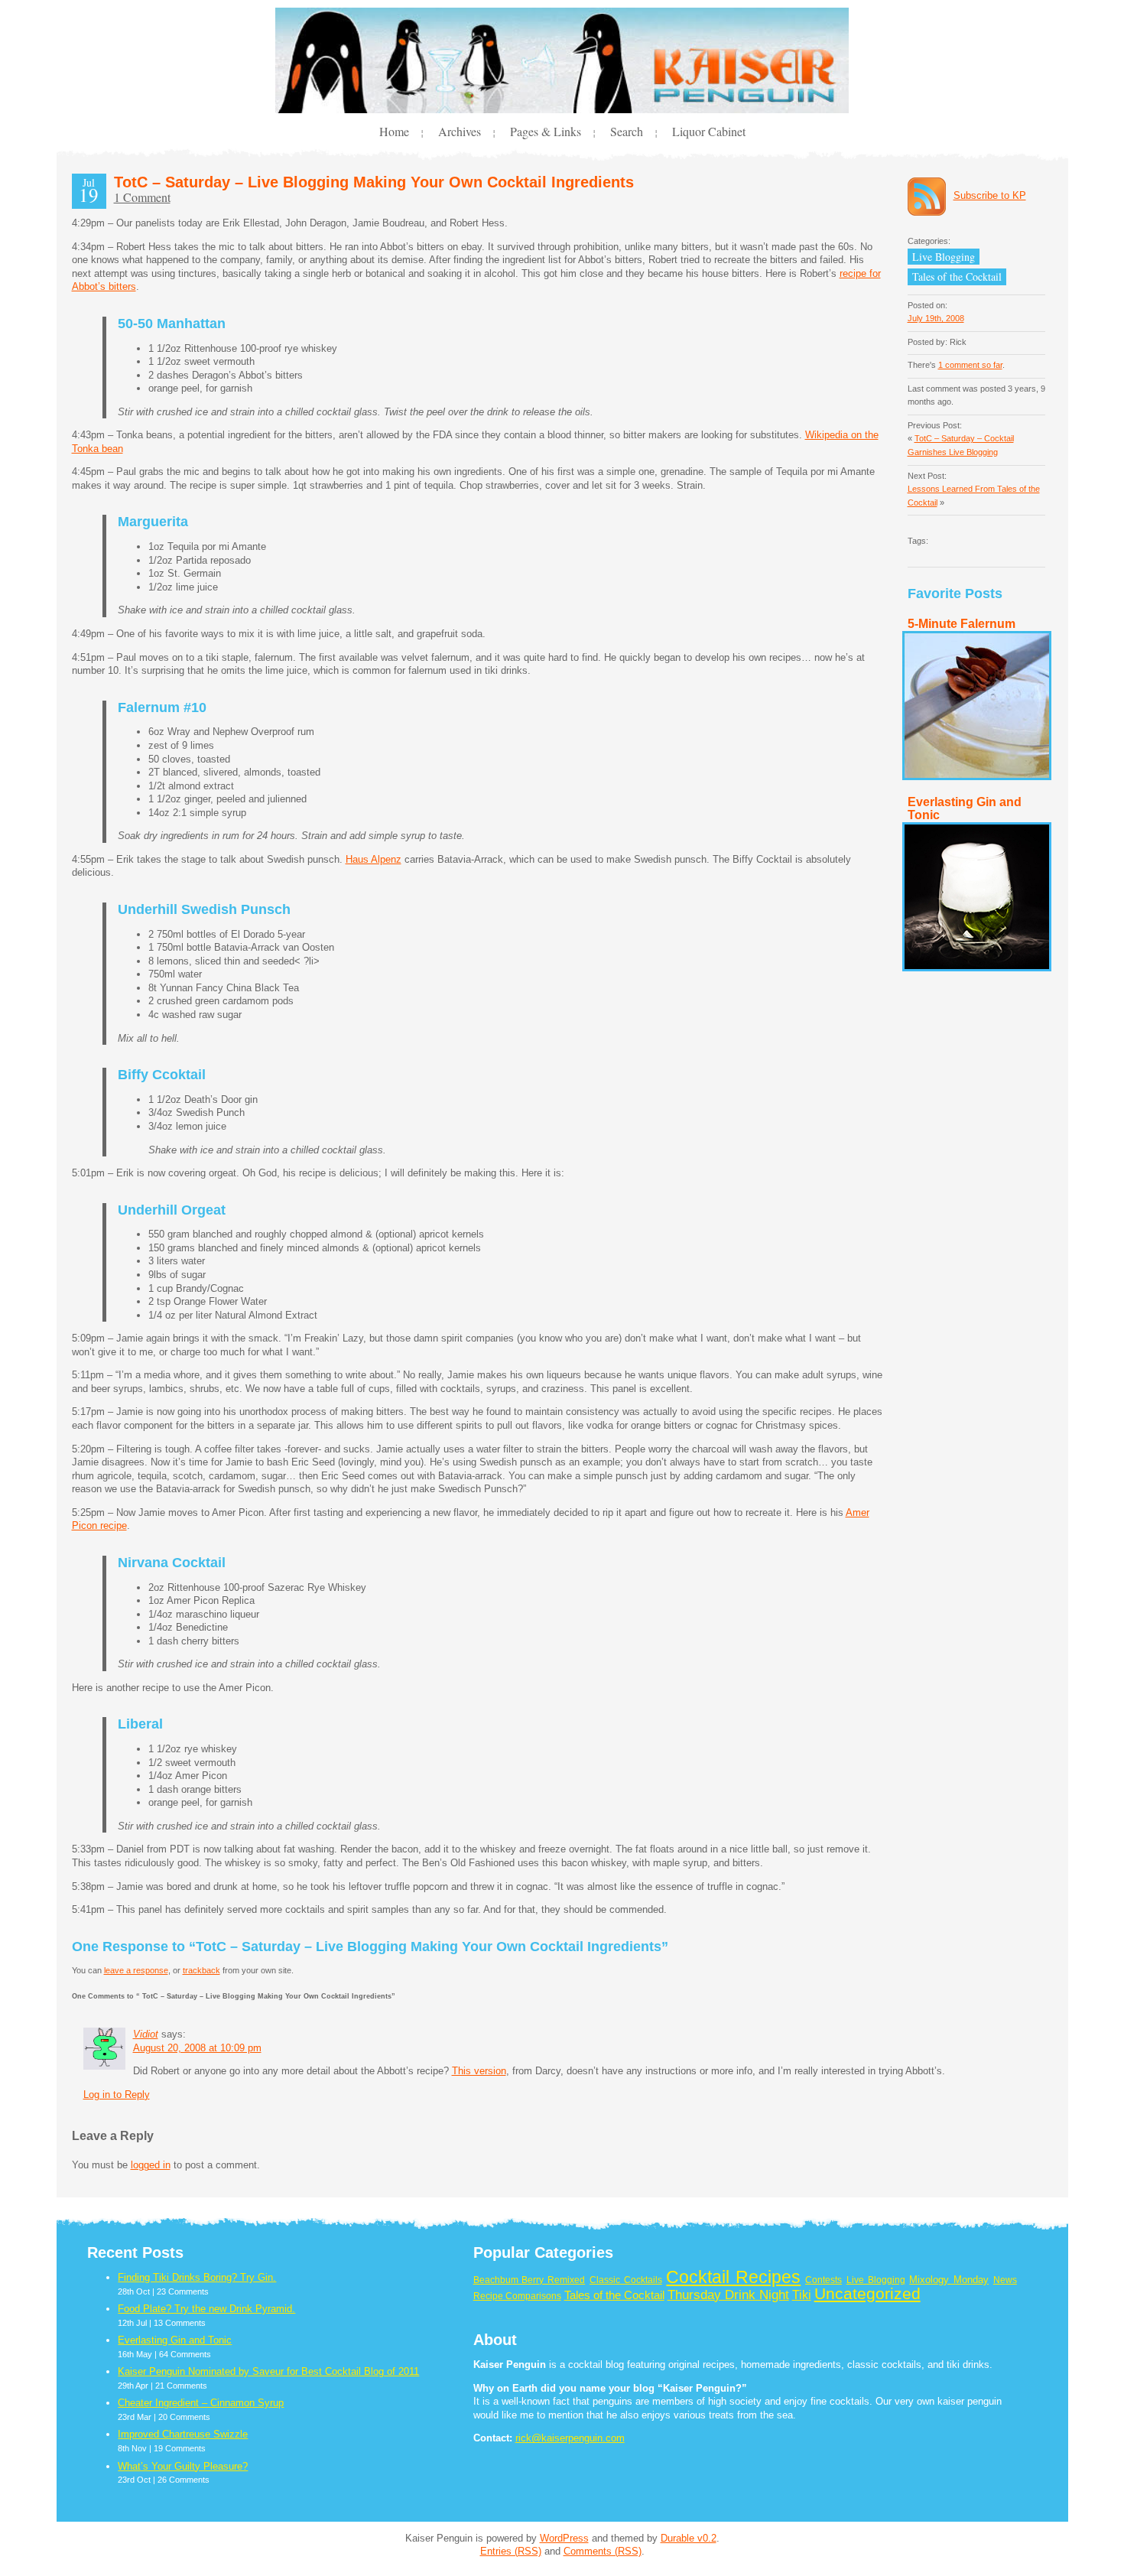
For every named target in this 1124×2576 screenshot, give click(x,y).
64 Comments (185, 2354)
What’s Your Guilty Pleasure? (183, 2466)
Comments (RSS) (603, 2551)
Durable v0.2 (689, 2538)
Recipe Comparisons (517, 2296)
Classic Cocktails (626, 2280)
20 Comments (184, 2417)
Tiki (802, 2295)
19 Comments (180, 2448)
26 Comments (184, 2480)
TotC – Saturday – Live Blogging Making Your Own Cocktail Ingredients (374, 182)
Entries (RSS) (511, 2551)
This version (479, 2071)
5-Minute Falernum (962, 624)
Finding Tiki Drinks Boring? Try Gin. (197, 2277)
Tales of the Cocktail (957, 276)
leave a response (136, 1970)
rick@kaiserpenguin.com (570, 2438)
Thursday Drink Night (728, 2295)
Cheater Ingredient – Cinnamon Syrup (201, 2403)
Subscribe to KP (990, 195)
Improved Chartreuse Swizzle (183, 2434)
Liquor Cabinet (709, 131)
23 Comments (183, 2291)
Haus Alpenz (374, 859)
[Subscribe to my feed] (931, 196)
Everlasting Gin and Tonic (175, 2340)
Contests (824, 2280)
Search (627, 131)
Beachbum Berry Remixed (530, 2280)
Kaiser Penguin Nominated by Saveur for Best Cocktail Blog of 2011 (268, 2371)
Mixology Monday (949, 2280)
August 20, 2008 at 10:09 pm (197, 2048)
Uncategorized (867, 2294)
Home (394, 131)
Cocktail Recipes (733, 2277)
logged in (151, 2165)
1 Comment (142, 197)
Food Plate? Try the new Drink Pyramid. (206, 2309)
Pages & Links (546, 131)
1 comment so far (970, 365)
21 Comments (181, 2386)
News (1005, 2280)
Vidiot (146, 2034)
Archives (460, 131)
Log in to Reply (117, 2095)
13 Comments (180, 2323)
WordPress (564, 2538)
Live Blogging (944, 257)
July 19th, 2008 (936, 318)
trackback (201, 1970)
